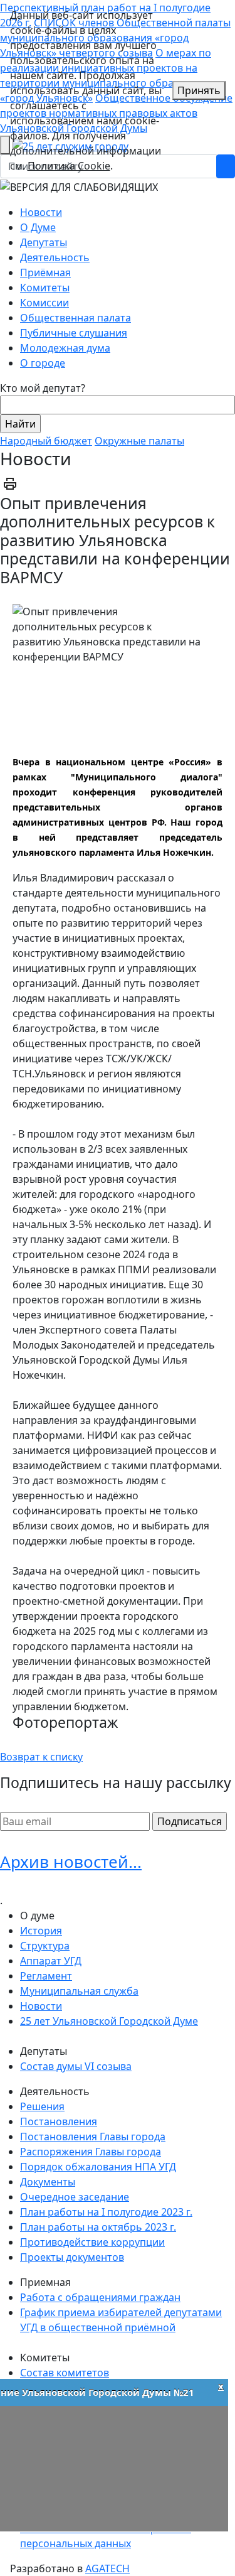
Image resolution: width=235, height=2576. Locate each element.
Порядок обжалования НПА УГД (98, 2167)
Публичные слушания (74, 333)
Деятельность (55, 257)
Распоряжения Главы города (91, 2152)
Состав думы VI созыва (76, 2066)
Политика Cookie (69, 166)
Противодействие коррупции (92, 2242)
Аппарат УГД (51, 1961)
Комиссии (44, 303)
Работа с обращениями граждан (100, 2297)
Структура (45, 1946)
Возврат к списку (41, 1757)
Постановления (59, 2121)
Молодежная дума (65, 348)
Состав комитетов (65, 2373)
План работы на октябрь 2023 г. (98, 2227)
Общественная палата (76, 318)
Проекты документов (72, 2257)
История (41, 1931)
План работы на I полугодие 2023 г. (106, 2212)
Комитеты (45, 288)
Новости (41, 212)
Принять (199, 90)
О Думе (38, 227)
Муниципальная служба (79, 1991)
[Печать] (10, 483)
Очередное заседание (75, 2197)
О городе (43, 363)
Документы (48, 2182)
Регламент (46, 1976)
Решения (42, 2106)
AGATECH (107, 2568)
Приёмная (45, 272)
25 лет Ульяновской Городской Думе (109, 2021)
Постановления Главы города (93, 2137)
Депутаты (44, 242)
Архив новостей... (71, 1862)
